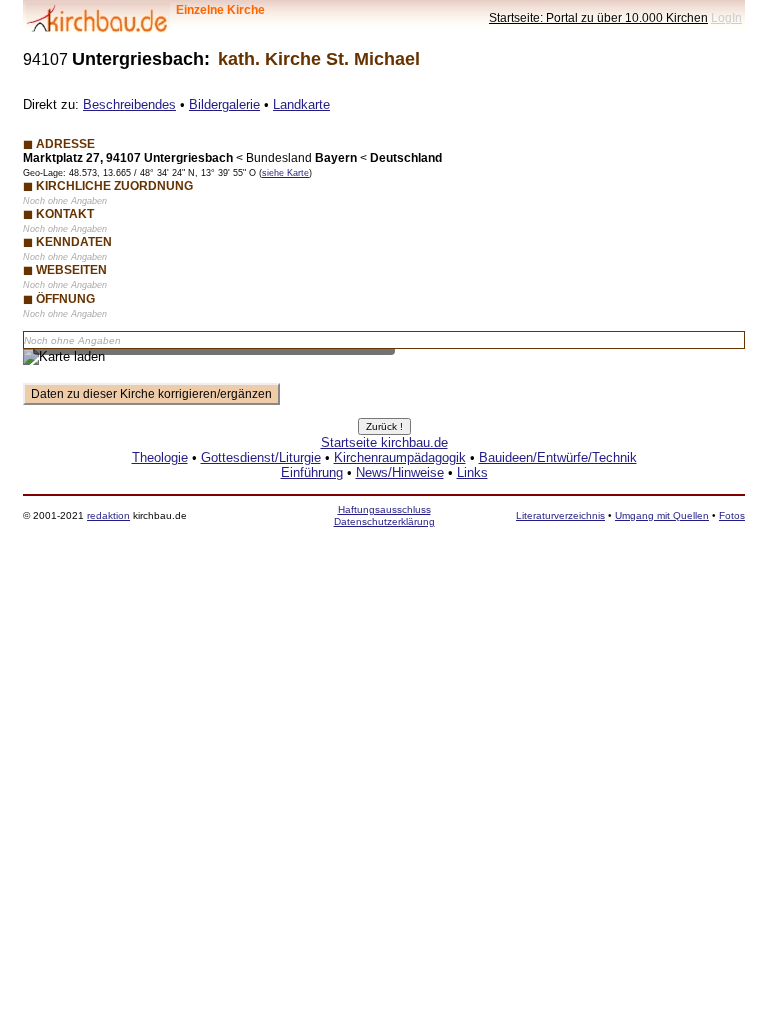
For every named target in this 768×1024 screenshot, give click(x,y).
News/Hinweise (400, 472)
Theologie (160, 457)
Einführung (312, 472)
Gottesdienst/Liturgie (261, 457)
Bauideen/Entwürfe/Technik (558, 457)
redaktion (108, 515)
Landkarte (301, 104)
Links (472, 472)
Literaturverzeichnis (560, 515)
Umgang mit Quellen (662, 515)
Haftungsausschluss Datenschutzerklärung (384, 515)
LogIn (726, 17)
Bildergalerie (224, 104)
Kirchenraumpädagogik (400, 457)
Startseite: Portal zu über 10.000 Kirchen (598, 17)
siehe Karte (285, 173)
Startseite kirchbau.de (384, 442)
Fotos (732, 515)
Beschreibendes (129, 104)
